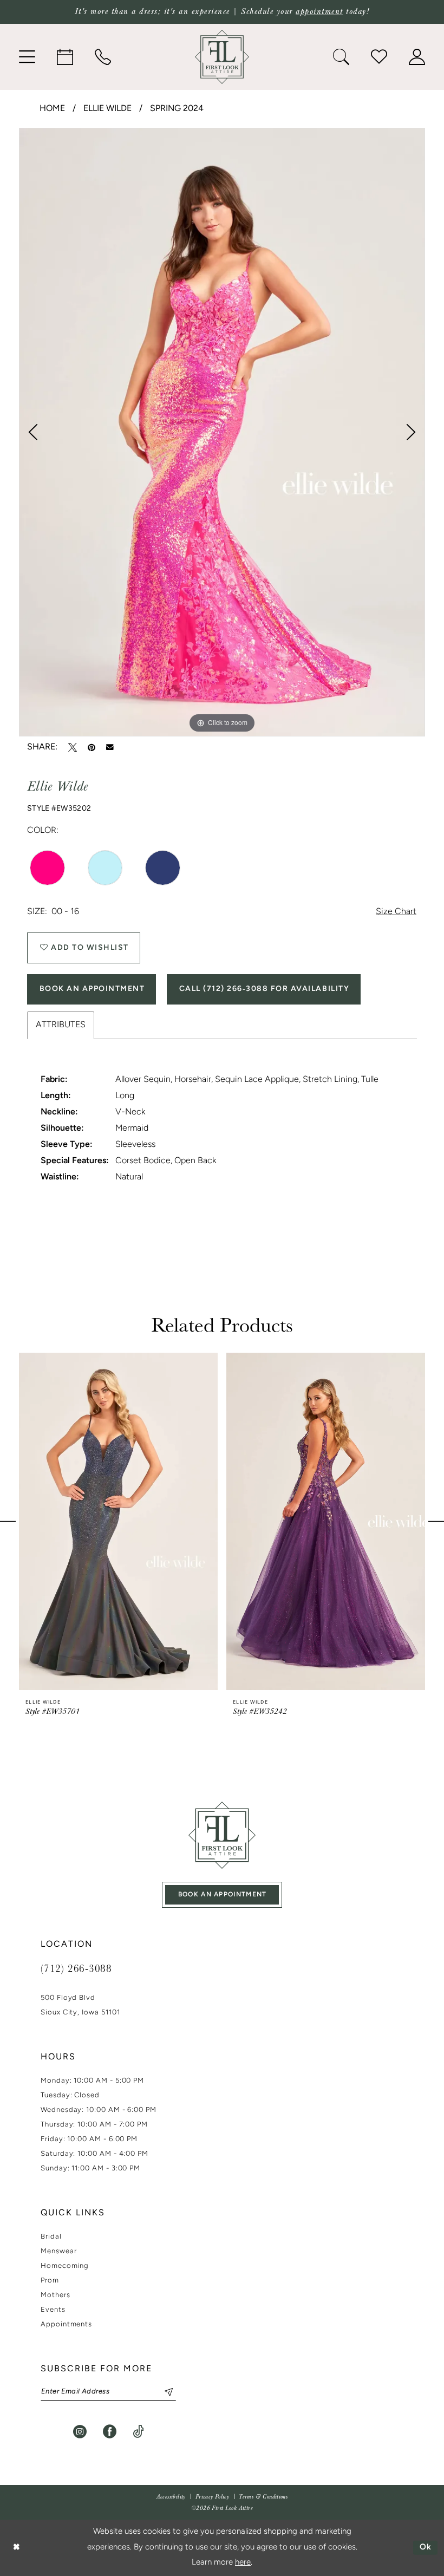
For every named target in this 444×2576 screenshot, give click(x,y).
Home (52, 109)
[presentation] (118, 1522)
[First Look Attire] (222, 1835)
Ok (426, 2548)
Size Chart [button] (396, 912)
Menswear (58, 2251)
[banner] (222, 57)
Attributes (61, 1025)
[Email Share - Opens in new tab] (110, 747)
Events (53, 2310)
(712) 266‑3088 (76, 1968)
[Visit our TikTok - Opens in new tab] (138, 2432)
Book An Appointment (92, 989)
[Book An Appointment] (65, 57)
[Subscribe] (164, 2392)
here (243, 2563)
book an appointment (223, 1895)
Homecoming (65, 2266)
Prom (50, 2281)
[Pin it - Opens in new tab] (92, 747)
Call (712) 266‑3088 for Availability (264, 989)
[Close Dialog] (16, 2548)
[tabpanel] (222, 432)
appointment (319, 12)
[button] (27, 57)
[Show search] (341, 57)
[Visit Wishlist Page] (379, 57)
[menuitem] (27, 57)
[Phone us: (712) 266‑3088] (103, 57)
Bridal (51, 2237)
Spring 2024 (177, 109)
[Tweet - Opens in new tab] (73, 747)
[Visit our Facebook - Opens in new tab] (110, 2432)
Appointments (66, 2324)
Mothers (56, 2295)
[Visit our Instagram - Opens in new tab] (80, 2432)
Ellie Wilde (107, 109)
